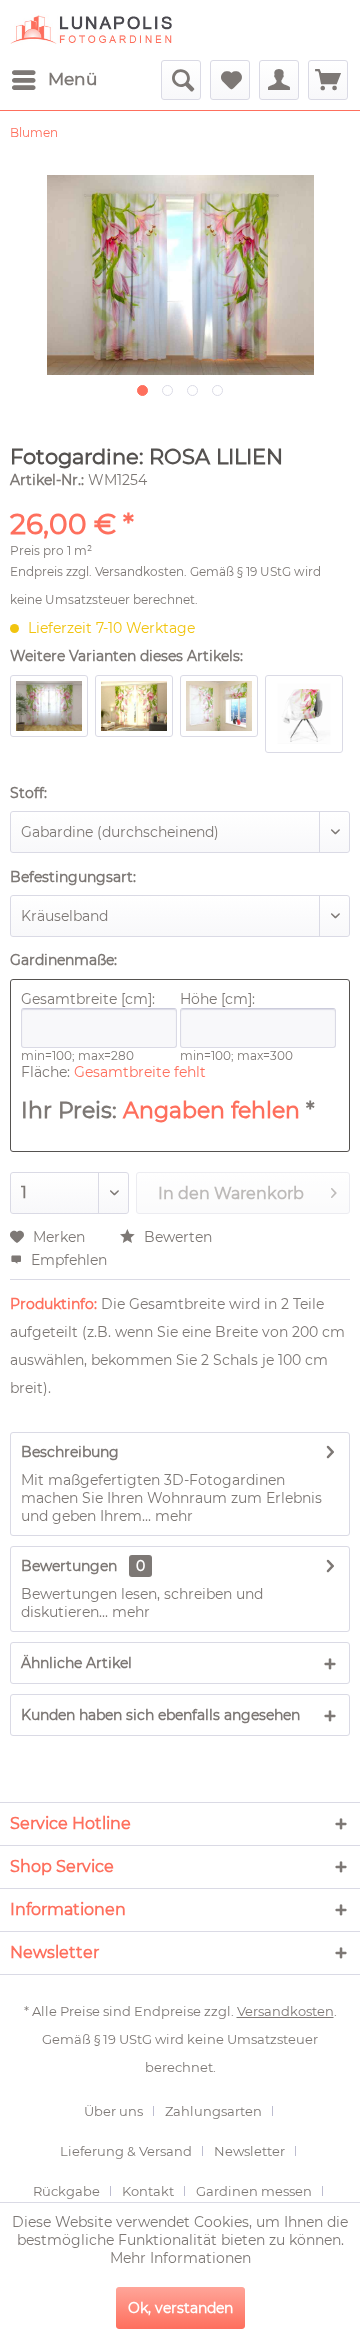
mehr (172, 1516)
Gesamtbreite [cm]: (88, 999)
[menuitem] (53, 80)
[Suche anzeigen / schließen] (181, 80)
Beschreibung (70, 1452)
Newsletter (249, 2151)
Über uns (113, 2111)
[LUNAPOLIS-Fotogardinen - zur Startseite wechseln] (91, 30)
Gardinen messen (254, 2191)
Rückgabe (66, 2191)
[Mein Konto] (279, 80)
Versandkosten (139, 571)
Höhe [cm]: (217, 999)
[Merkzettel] (230, 80)
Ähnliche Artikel (76, 1663)
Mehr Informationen (180, 2258)
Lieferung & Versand (126, 2151)
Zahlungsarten (213, 2111)
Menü (72, 79)
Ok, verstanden (180, 2308)
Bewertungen (69, 1566)
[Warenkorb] (328, 80)
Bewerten (176, 1237)
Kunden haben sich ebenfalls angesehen (160, 1715)
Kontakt (148, 2191)
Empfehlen (67, 1260)
